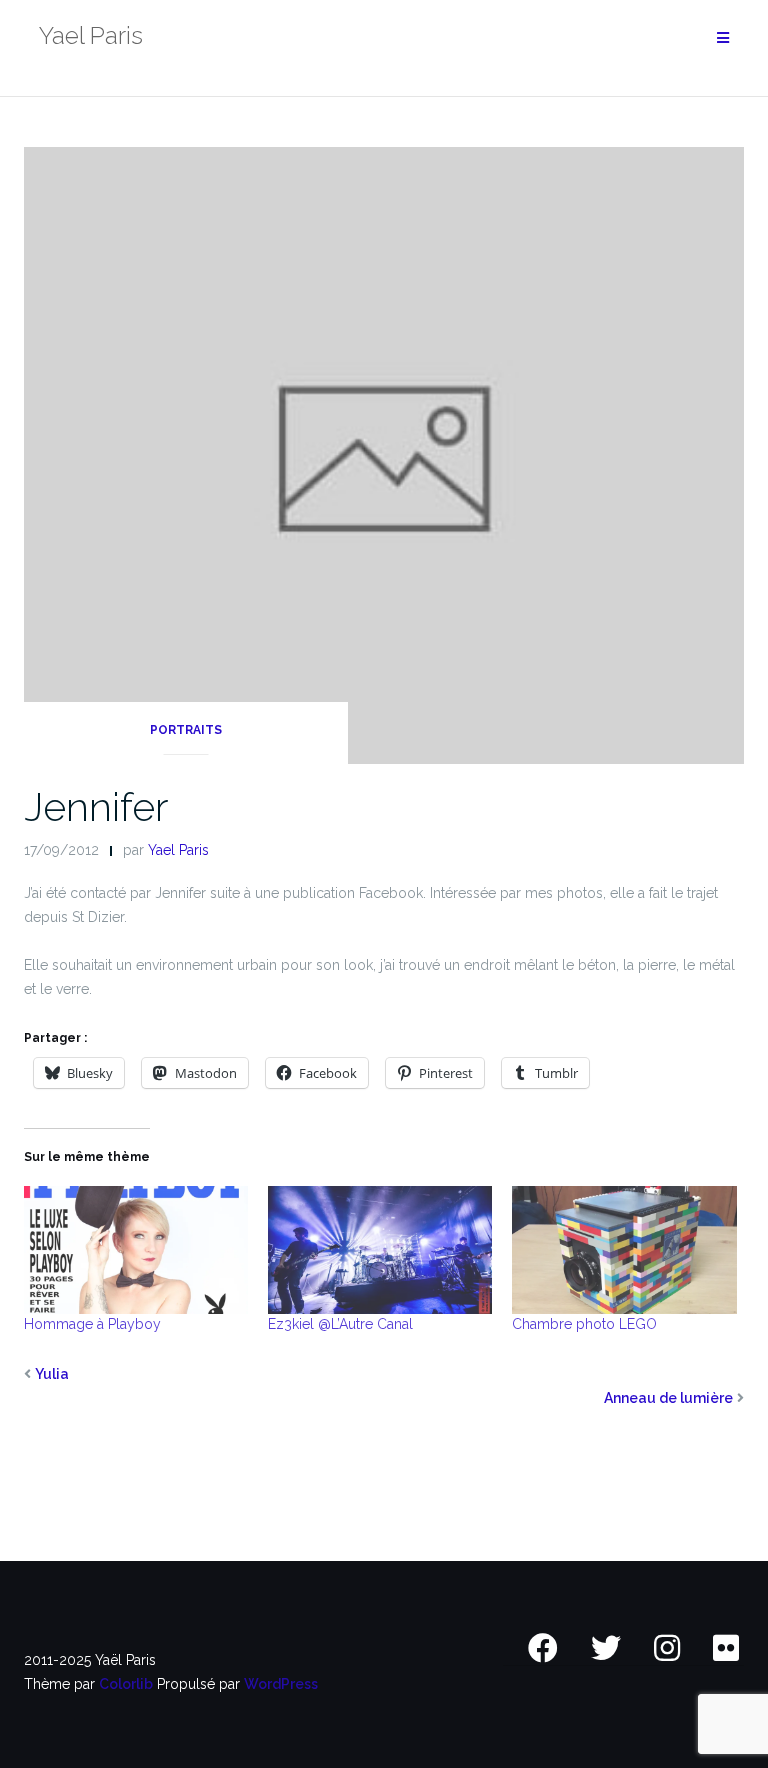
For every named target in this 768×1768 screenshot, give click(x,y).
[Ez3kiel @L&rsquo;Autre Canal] (380, 1250)
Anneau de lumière (668, 1398)
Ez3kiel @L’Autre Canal (340, 1324)
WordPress (281, 1684)
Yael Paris (178, 850)
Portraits (186, 730)
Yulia (52, 1374)
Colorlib (126, 1684)
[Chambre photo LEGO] (624, 1250)
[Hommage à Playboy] (136, 1250)
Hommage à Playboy (92, 1324)
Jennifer (96, 806)
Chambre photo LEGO (584, 1324)
